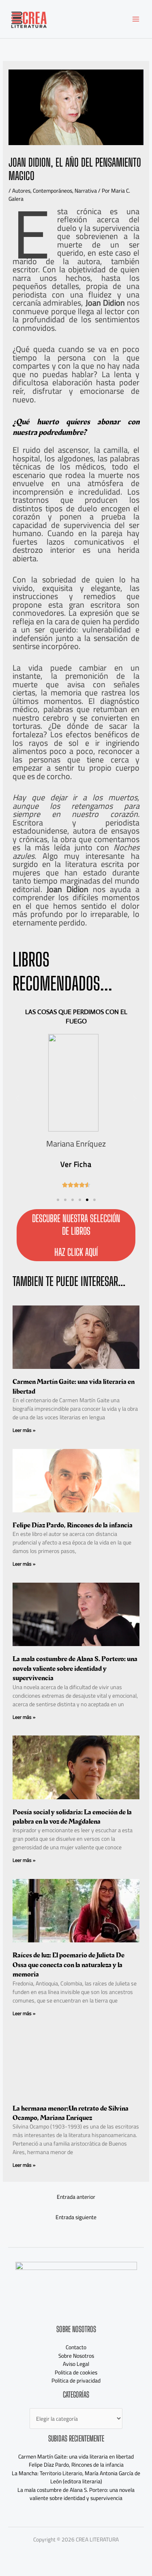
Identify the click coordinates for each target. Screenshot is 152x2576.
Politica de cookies (76, 2372)
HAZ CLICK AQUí (76, 1252)
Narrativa (86, 191)
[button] (58, 1200)
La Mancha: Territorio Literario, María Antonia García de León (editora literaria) (76, 2477)
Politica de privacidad (76, 2381)
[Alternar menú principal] (136, 19)
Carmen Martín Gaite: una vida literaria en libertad (74, 1386)
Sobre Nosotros (76, 2356)
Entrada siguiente (76, 2217)
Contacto (76, 2347)
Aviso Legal (76, 2364)
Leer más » (24, 1430)
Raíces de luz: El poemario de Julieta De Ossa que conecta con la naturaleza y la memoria (69, 1965)
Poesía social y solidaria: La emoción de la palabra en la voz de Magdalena (72, 1817)
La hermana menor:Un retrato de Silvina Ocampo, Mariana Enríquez (71, 2113)
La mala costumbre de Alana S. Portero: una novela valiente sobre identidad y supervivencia (75, 1668)
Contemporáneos (52, 191)
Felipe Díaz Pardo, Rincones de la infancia (73, 1525)
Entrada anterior (76, 2197)
